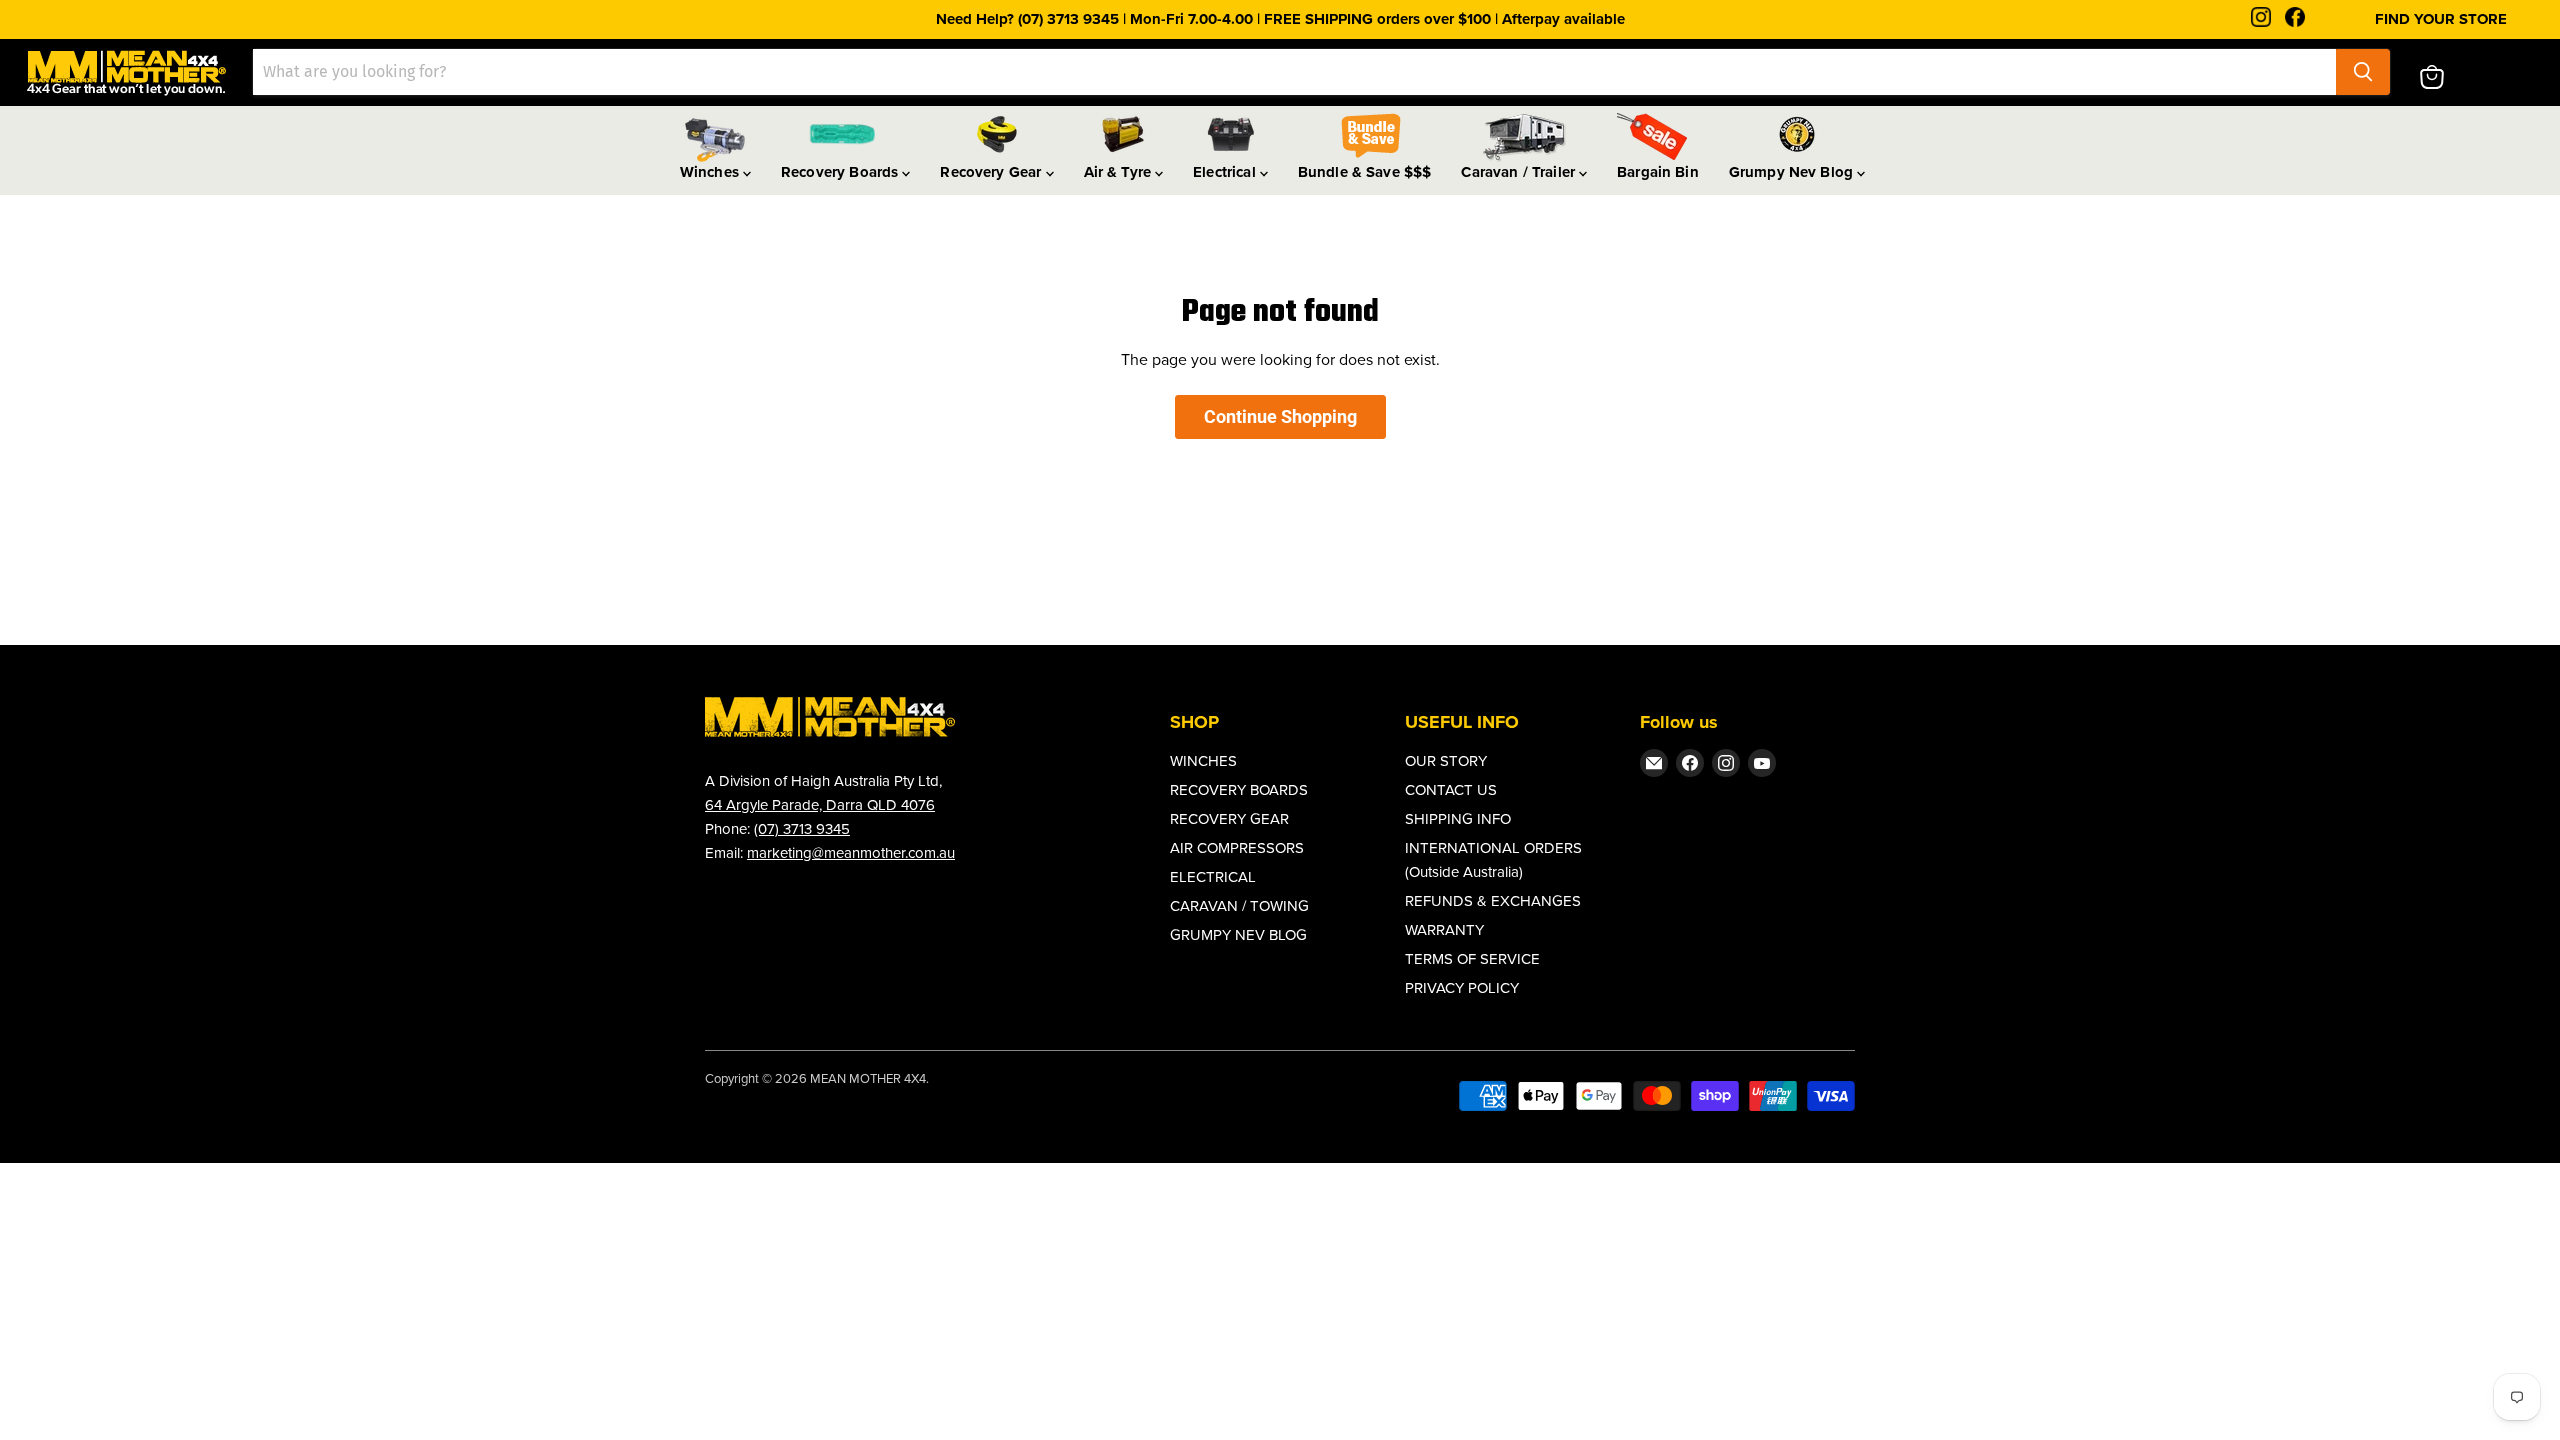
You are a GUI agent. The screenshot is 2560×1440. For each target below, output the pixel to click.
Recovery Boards (841, 172)
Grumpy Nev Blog (1793, 172)
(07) (768, 829)
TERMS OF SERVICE (1472, 959)
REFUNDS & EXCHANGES (1493, 901)
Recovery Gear (992, 172)
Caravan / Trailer (1520, 172)
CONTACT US (1451, 790)
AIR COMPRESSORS (1237, 848)
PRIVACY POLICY (1462, 988)
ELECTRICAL (1213, 877)
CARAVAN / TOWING (1239, 906)
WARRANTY (1444, 930)
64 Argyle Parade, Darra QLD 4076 (820, 805)
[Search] (2363, 72)
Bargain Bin (1658, 172)
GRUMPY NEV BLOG (1238, 935)
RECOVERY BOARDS (1239, 790)
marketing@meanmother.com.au (851, 853)
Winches (711, 172)
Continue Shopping (1280, 416)
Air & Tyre (1120, 172)
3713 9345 (816, 829)
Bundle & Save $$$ (1365, 172)
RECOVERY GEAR (1229, 819)
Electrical (1226, 172)
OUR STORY (1446, 761)
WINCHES (1203, 761)
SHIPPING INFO (1458, 819)
